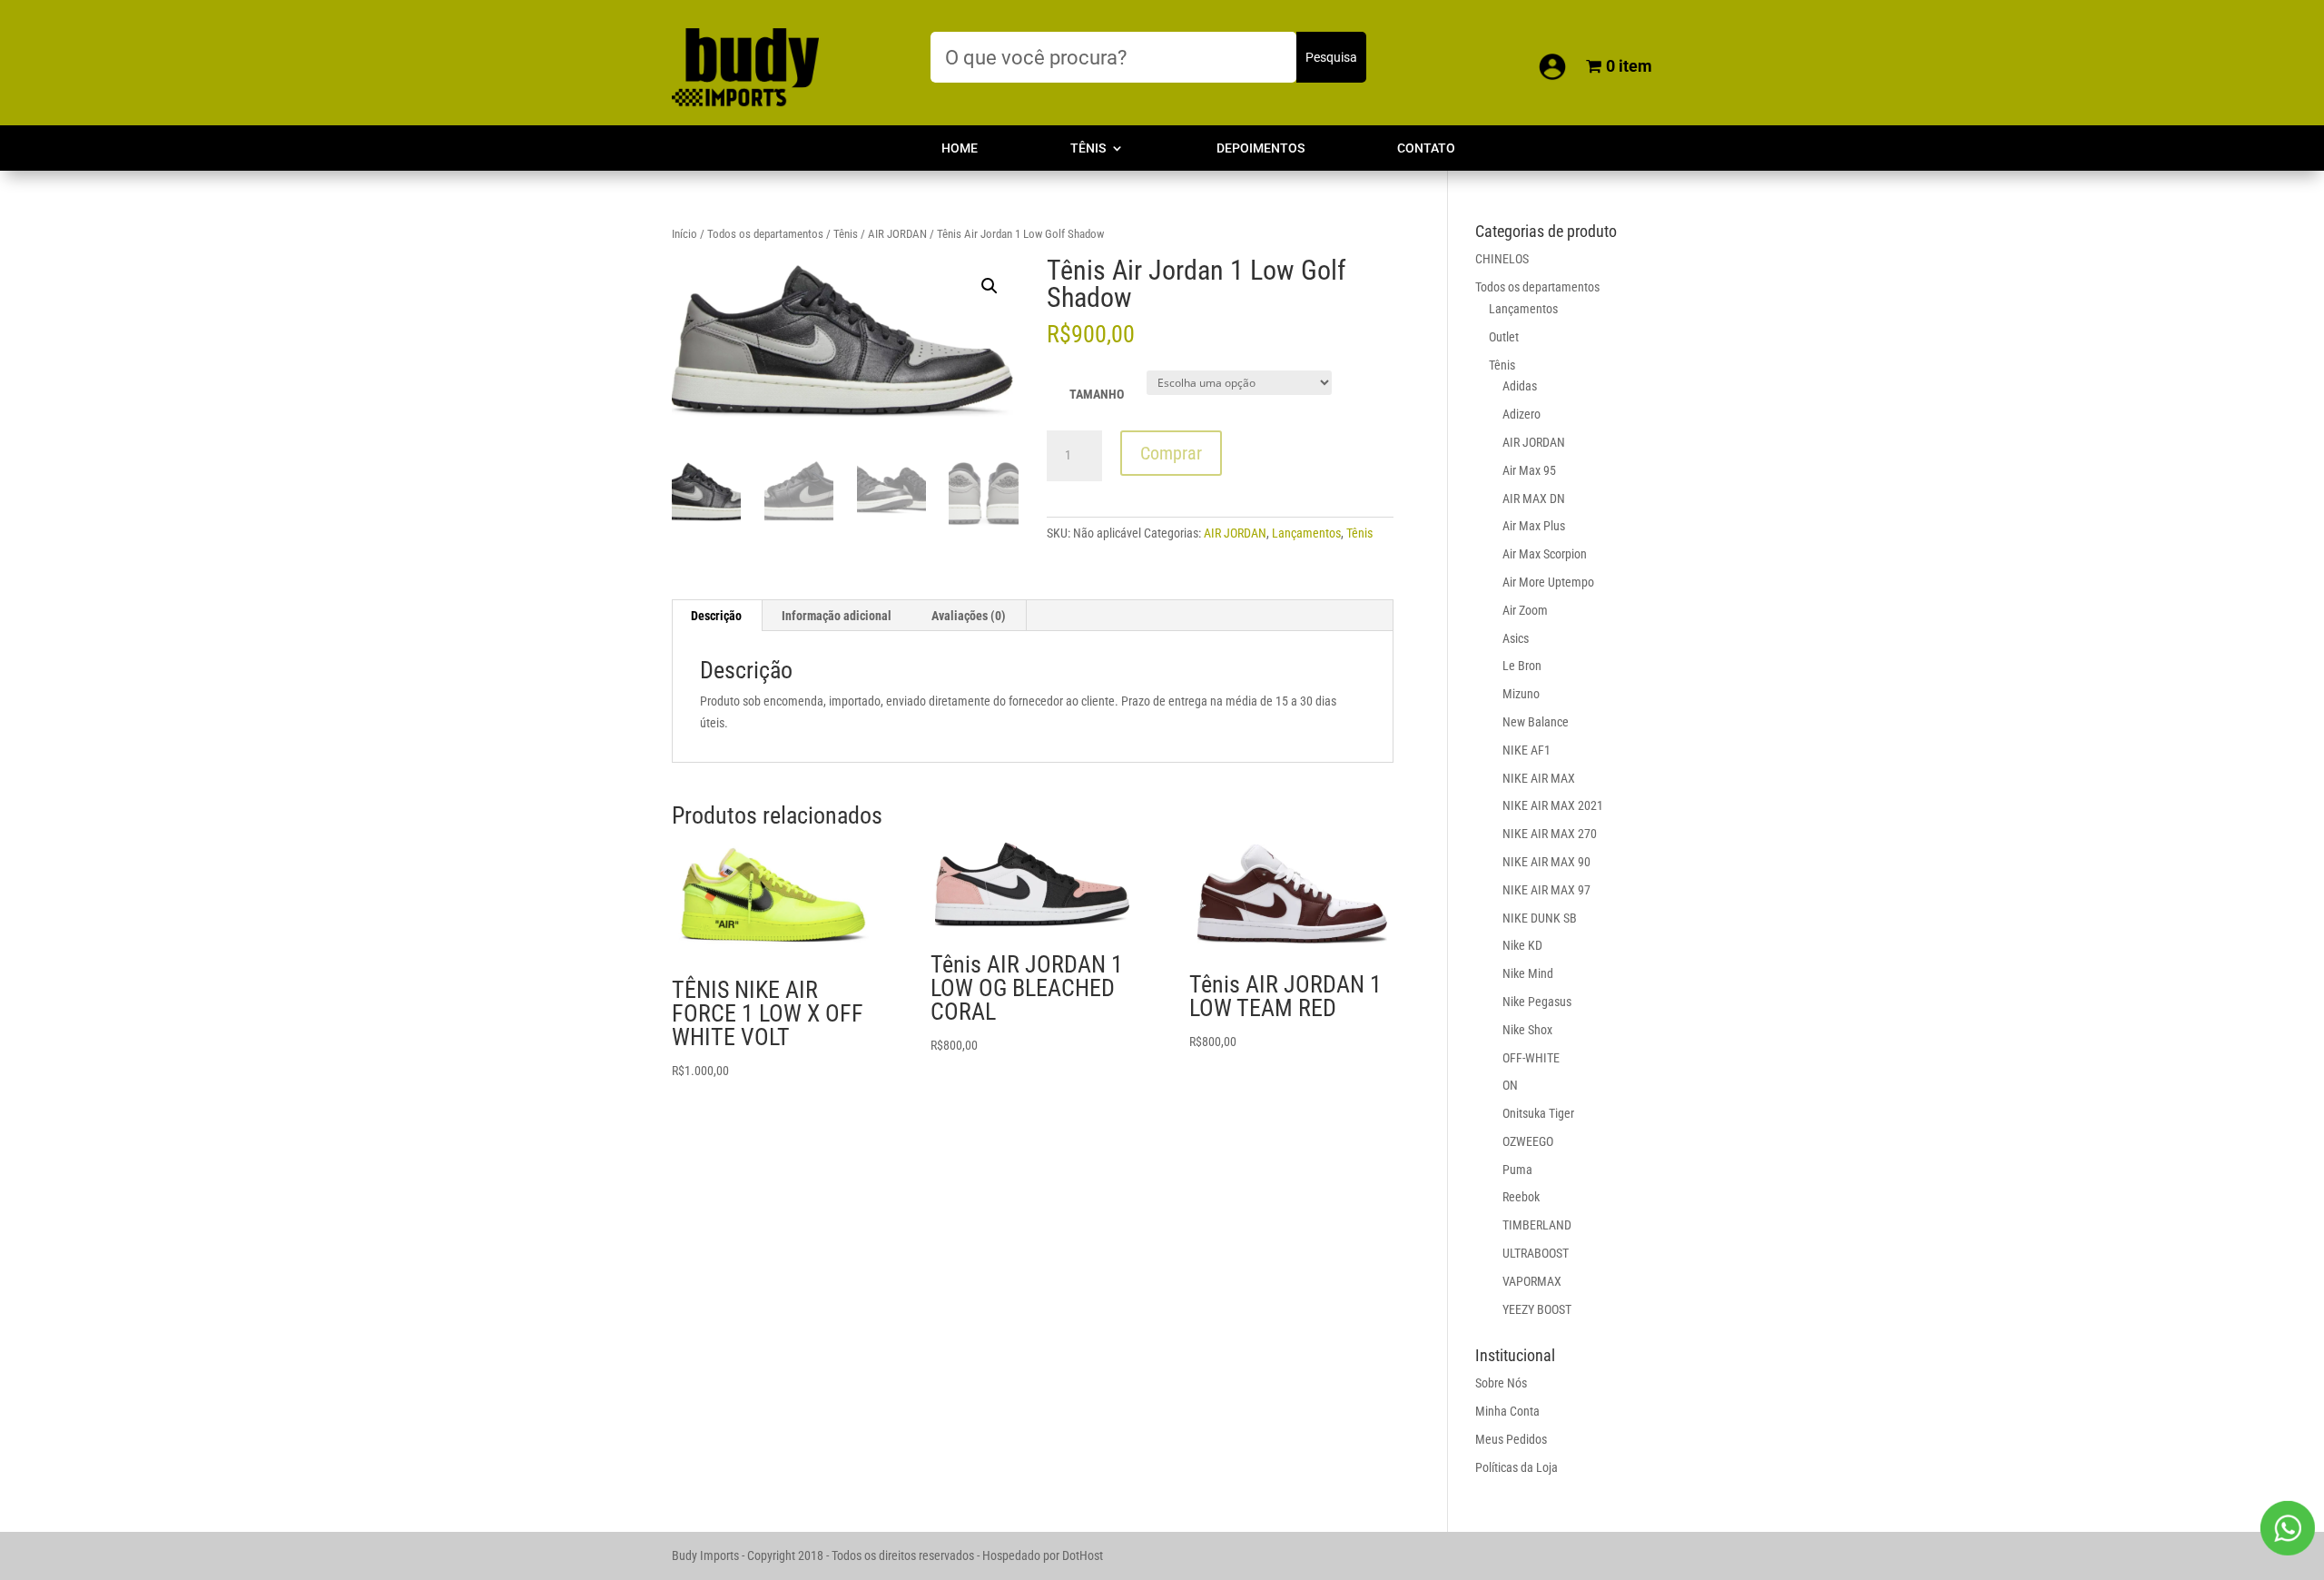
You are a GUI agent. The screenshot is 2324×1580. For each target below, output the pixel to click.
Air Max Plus (1534, 526)
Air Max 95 (1529, 470)
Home (960, 148)
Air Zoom (1525, 610)
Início (684, 234)
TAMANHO (1097, 394)
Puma (1517, 1170)
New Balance (1536, 722)
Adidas (1520, 386)
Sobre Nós (1501, 1383)
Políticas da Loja (1517, 1467)
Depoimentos (1260, 148)
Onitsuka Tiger (1538, 1113)
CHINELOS (1502, 259)
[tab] (717, 616)
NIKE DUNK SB (1540, 918)
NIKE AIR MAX (1539, 778)
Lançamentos (1306, 533)
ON (1510, 1085)
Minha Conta (1507, 1411)
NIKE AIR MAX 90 (1546, 862)
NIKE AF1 (1526, 750)
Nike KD (1522, 945)
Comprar (1171, 453)
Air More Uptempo (1548, 582)
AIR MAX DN (1534, 499)
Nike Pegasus (1537, 1002)
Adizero (1521, 414)
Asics (1516, 638)
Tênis (1088, 148)
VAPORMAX (1532, 1281)
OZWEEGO (1528, 1141)
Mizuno (1521, 694)
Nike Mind (1528, 973)
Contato (1426, 148)
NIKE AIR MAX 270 (1550, 834)
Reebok (1521, 1197)
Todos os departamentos (765, 234)
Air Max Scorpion (1545, 554)
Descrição (716, 616)
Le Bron (1522, 666)
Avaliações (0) (969, 616)
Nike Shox (1527, 1030)
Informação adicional (837, 616)
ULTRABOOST (1536, 1253)
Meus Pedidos (1511, 1439)
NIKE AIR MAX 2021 (1553, 805)
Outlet (1504, 337)
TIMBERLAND (1537, 1225)
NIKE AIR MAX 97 (1546, 890)
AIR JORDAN (897, 234)
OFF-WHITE (1531, 1058)
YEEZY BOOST (1537, 1309)
